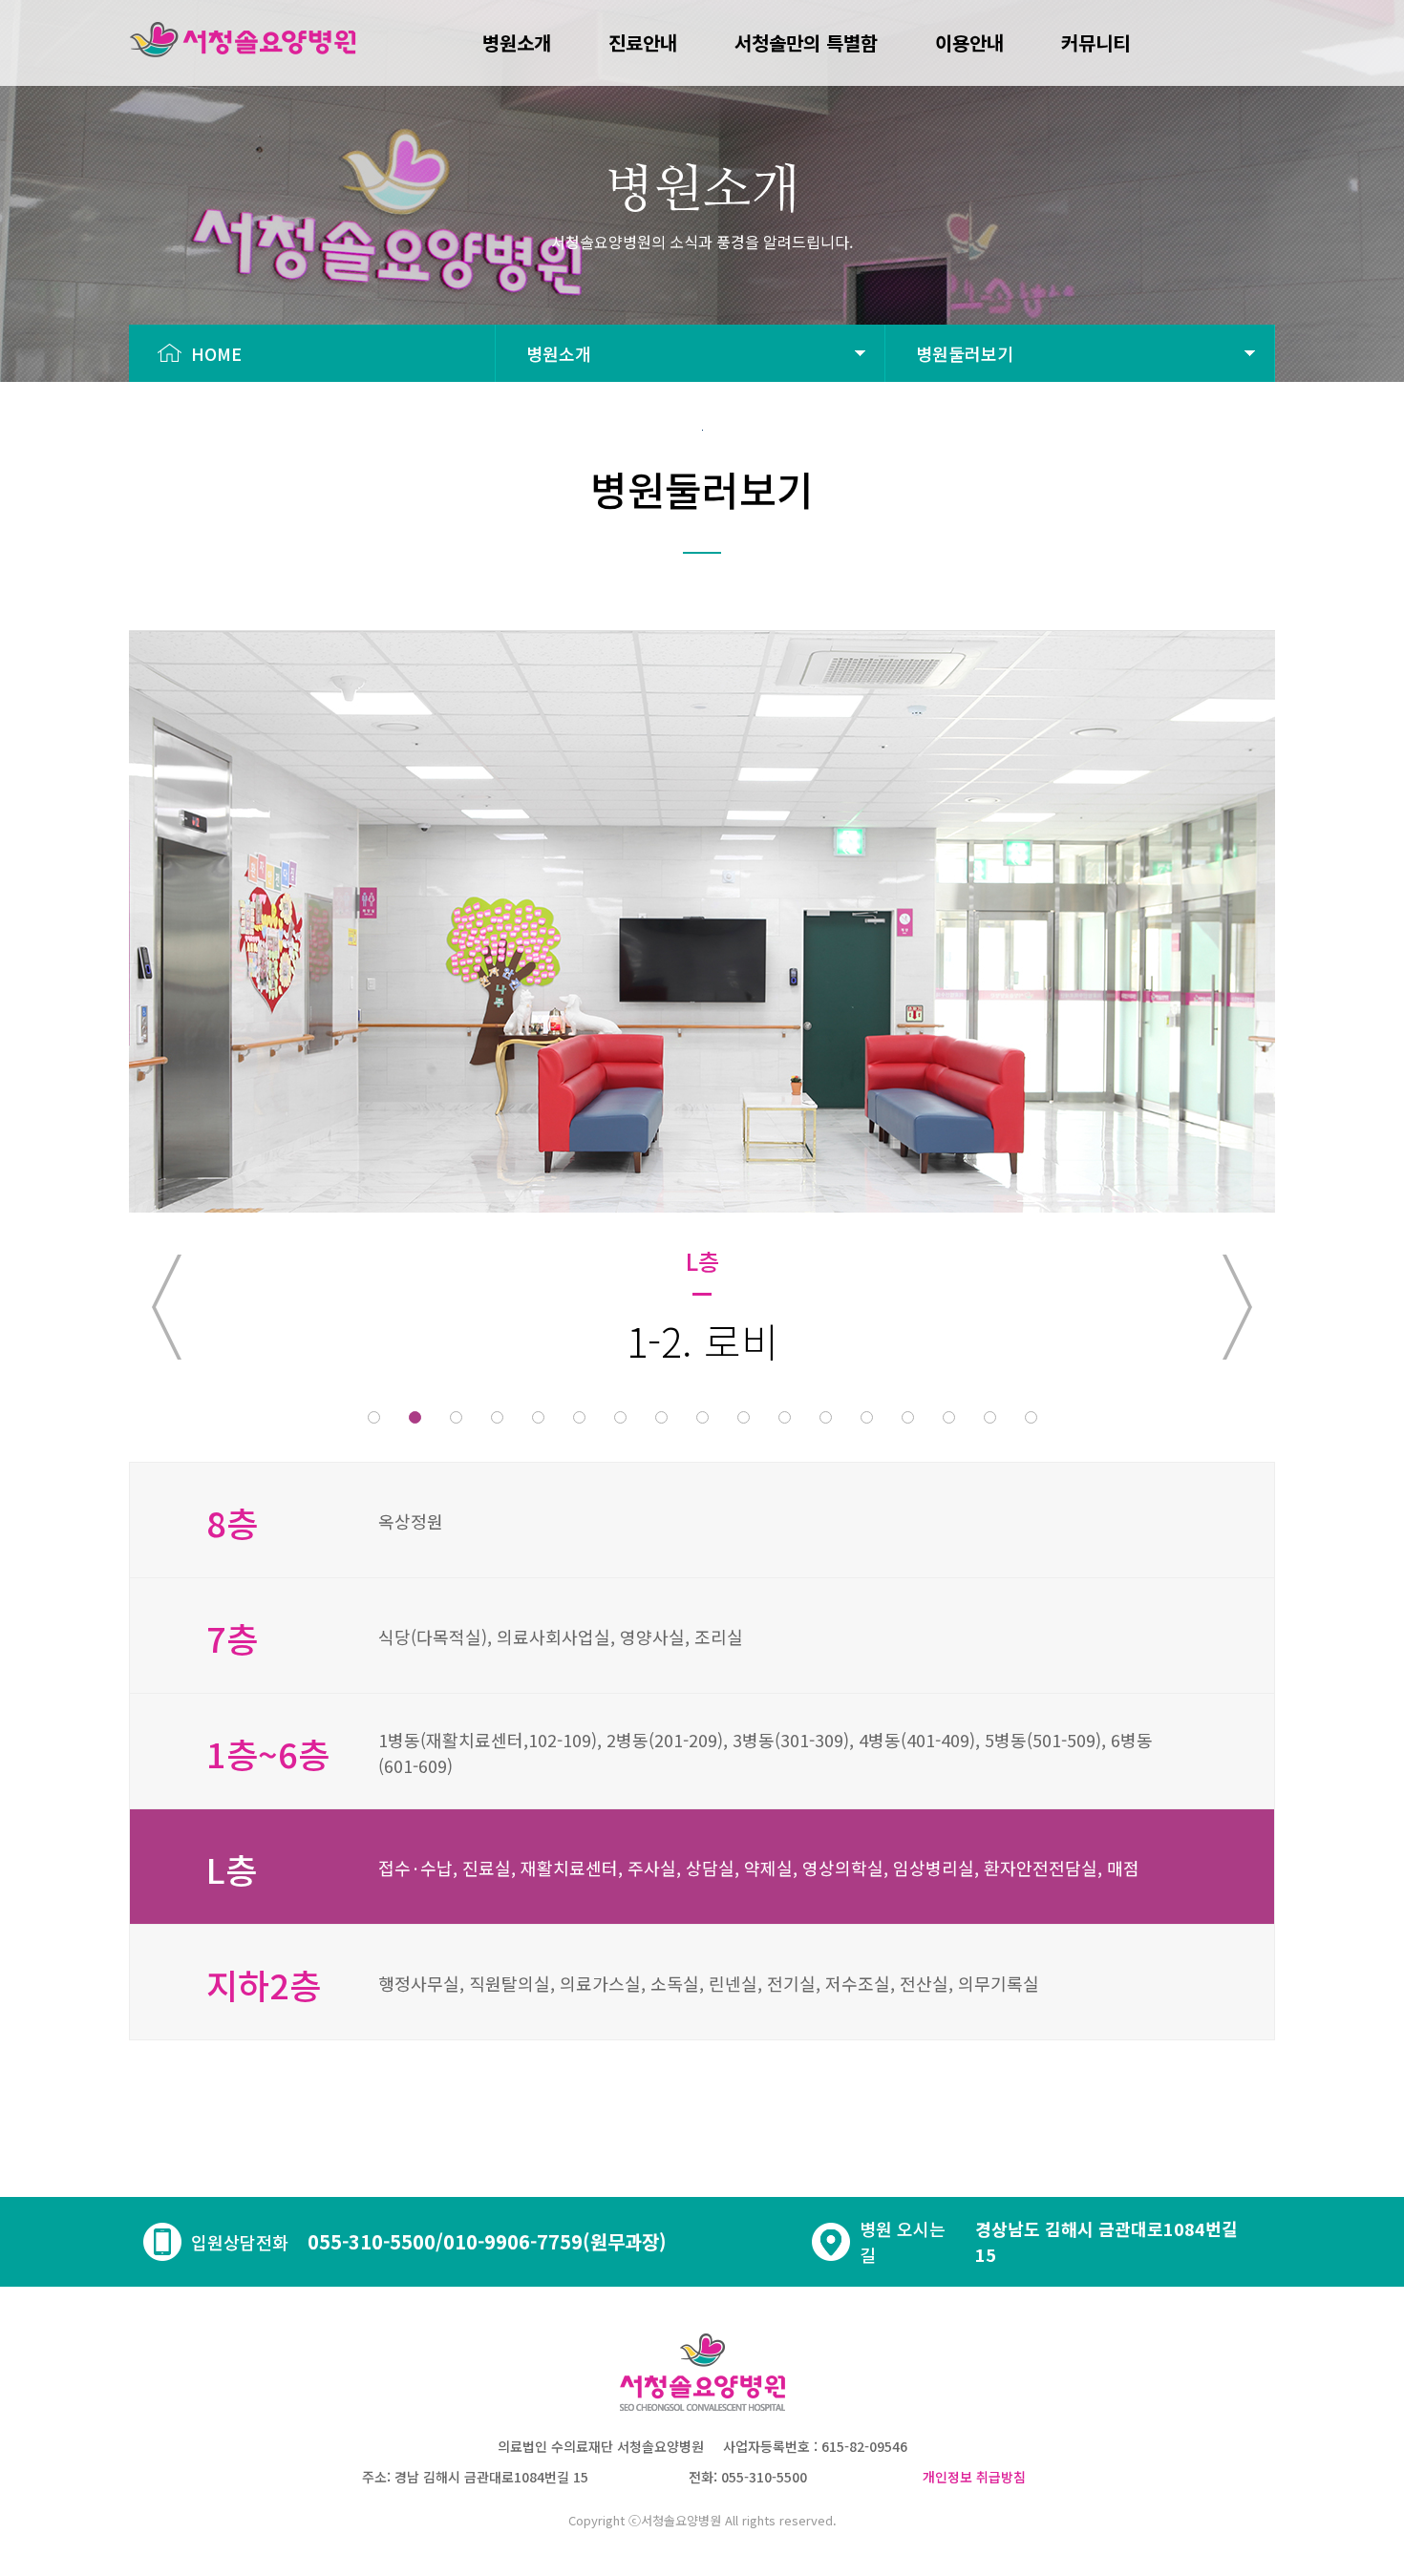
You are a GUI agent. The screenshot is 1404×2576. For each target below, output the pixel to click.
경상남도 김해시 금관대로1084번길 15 (1106, 2241)
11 (785, 1417)
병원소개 (517, 42)
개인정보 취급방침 (974, 2477)
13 (867, 1417)
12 (826, 1417)
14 (908, 1417)
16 (990, 1417)
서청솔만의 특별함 (806, 42)
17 (1031, 1417)
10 (744, 1417)
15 (949, 1417)
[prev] (167, 1307)
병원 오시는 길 (903, 2241)
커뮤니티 (1096, 42)
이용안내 (969, 42)
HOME (212, 353)
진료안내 (643, 42)
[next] (1237, 1307)
